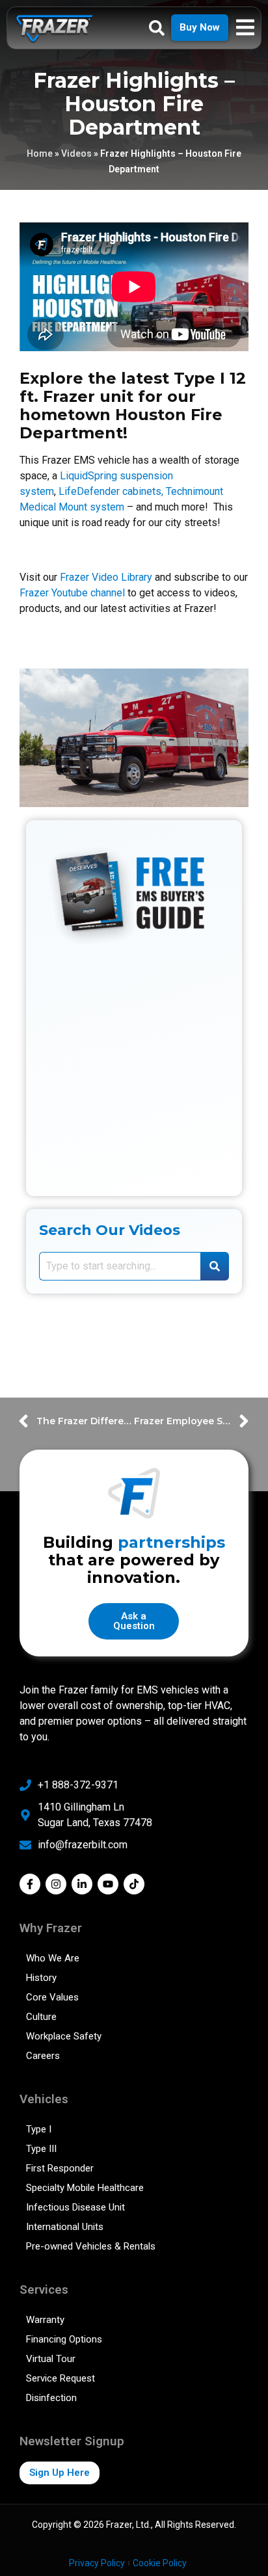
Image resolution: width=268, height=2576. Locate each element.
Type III (41, 2149)
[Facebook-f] (30, 1884)
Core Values (52, 1997)
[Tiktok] (134, 1884)
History (41, 1978)
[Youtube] (108, 1884)
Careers (43, 2056)
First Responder (60, 2168)
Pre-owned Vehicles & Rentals (91, 2246)
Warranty (45, 2320)
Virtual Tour (51, 2359)
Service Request (60, 2378)
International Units (65, 2227)
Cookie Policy (160, 2563)
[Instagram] (56, 1884)
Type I (39, 2129)
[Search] (215, 1266)
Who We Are (53, 1958)
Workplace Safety (64, 2036)
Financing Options (64, 2339)
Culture (41, 2017)
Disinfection (51, 2398)
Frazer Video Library (106, 577)
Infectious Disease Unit (75, 2207)
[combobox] (120, 1266)
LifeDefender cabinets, (111, 491)
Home (40, 153)
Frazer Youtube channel (72, 593)
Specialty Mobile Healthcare (85, 2188)
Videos (76, 153)
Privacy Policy (97, 2563)
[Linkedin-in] (82, 1884)
